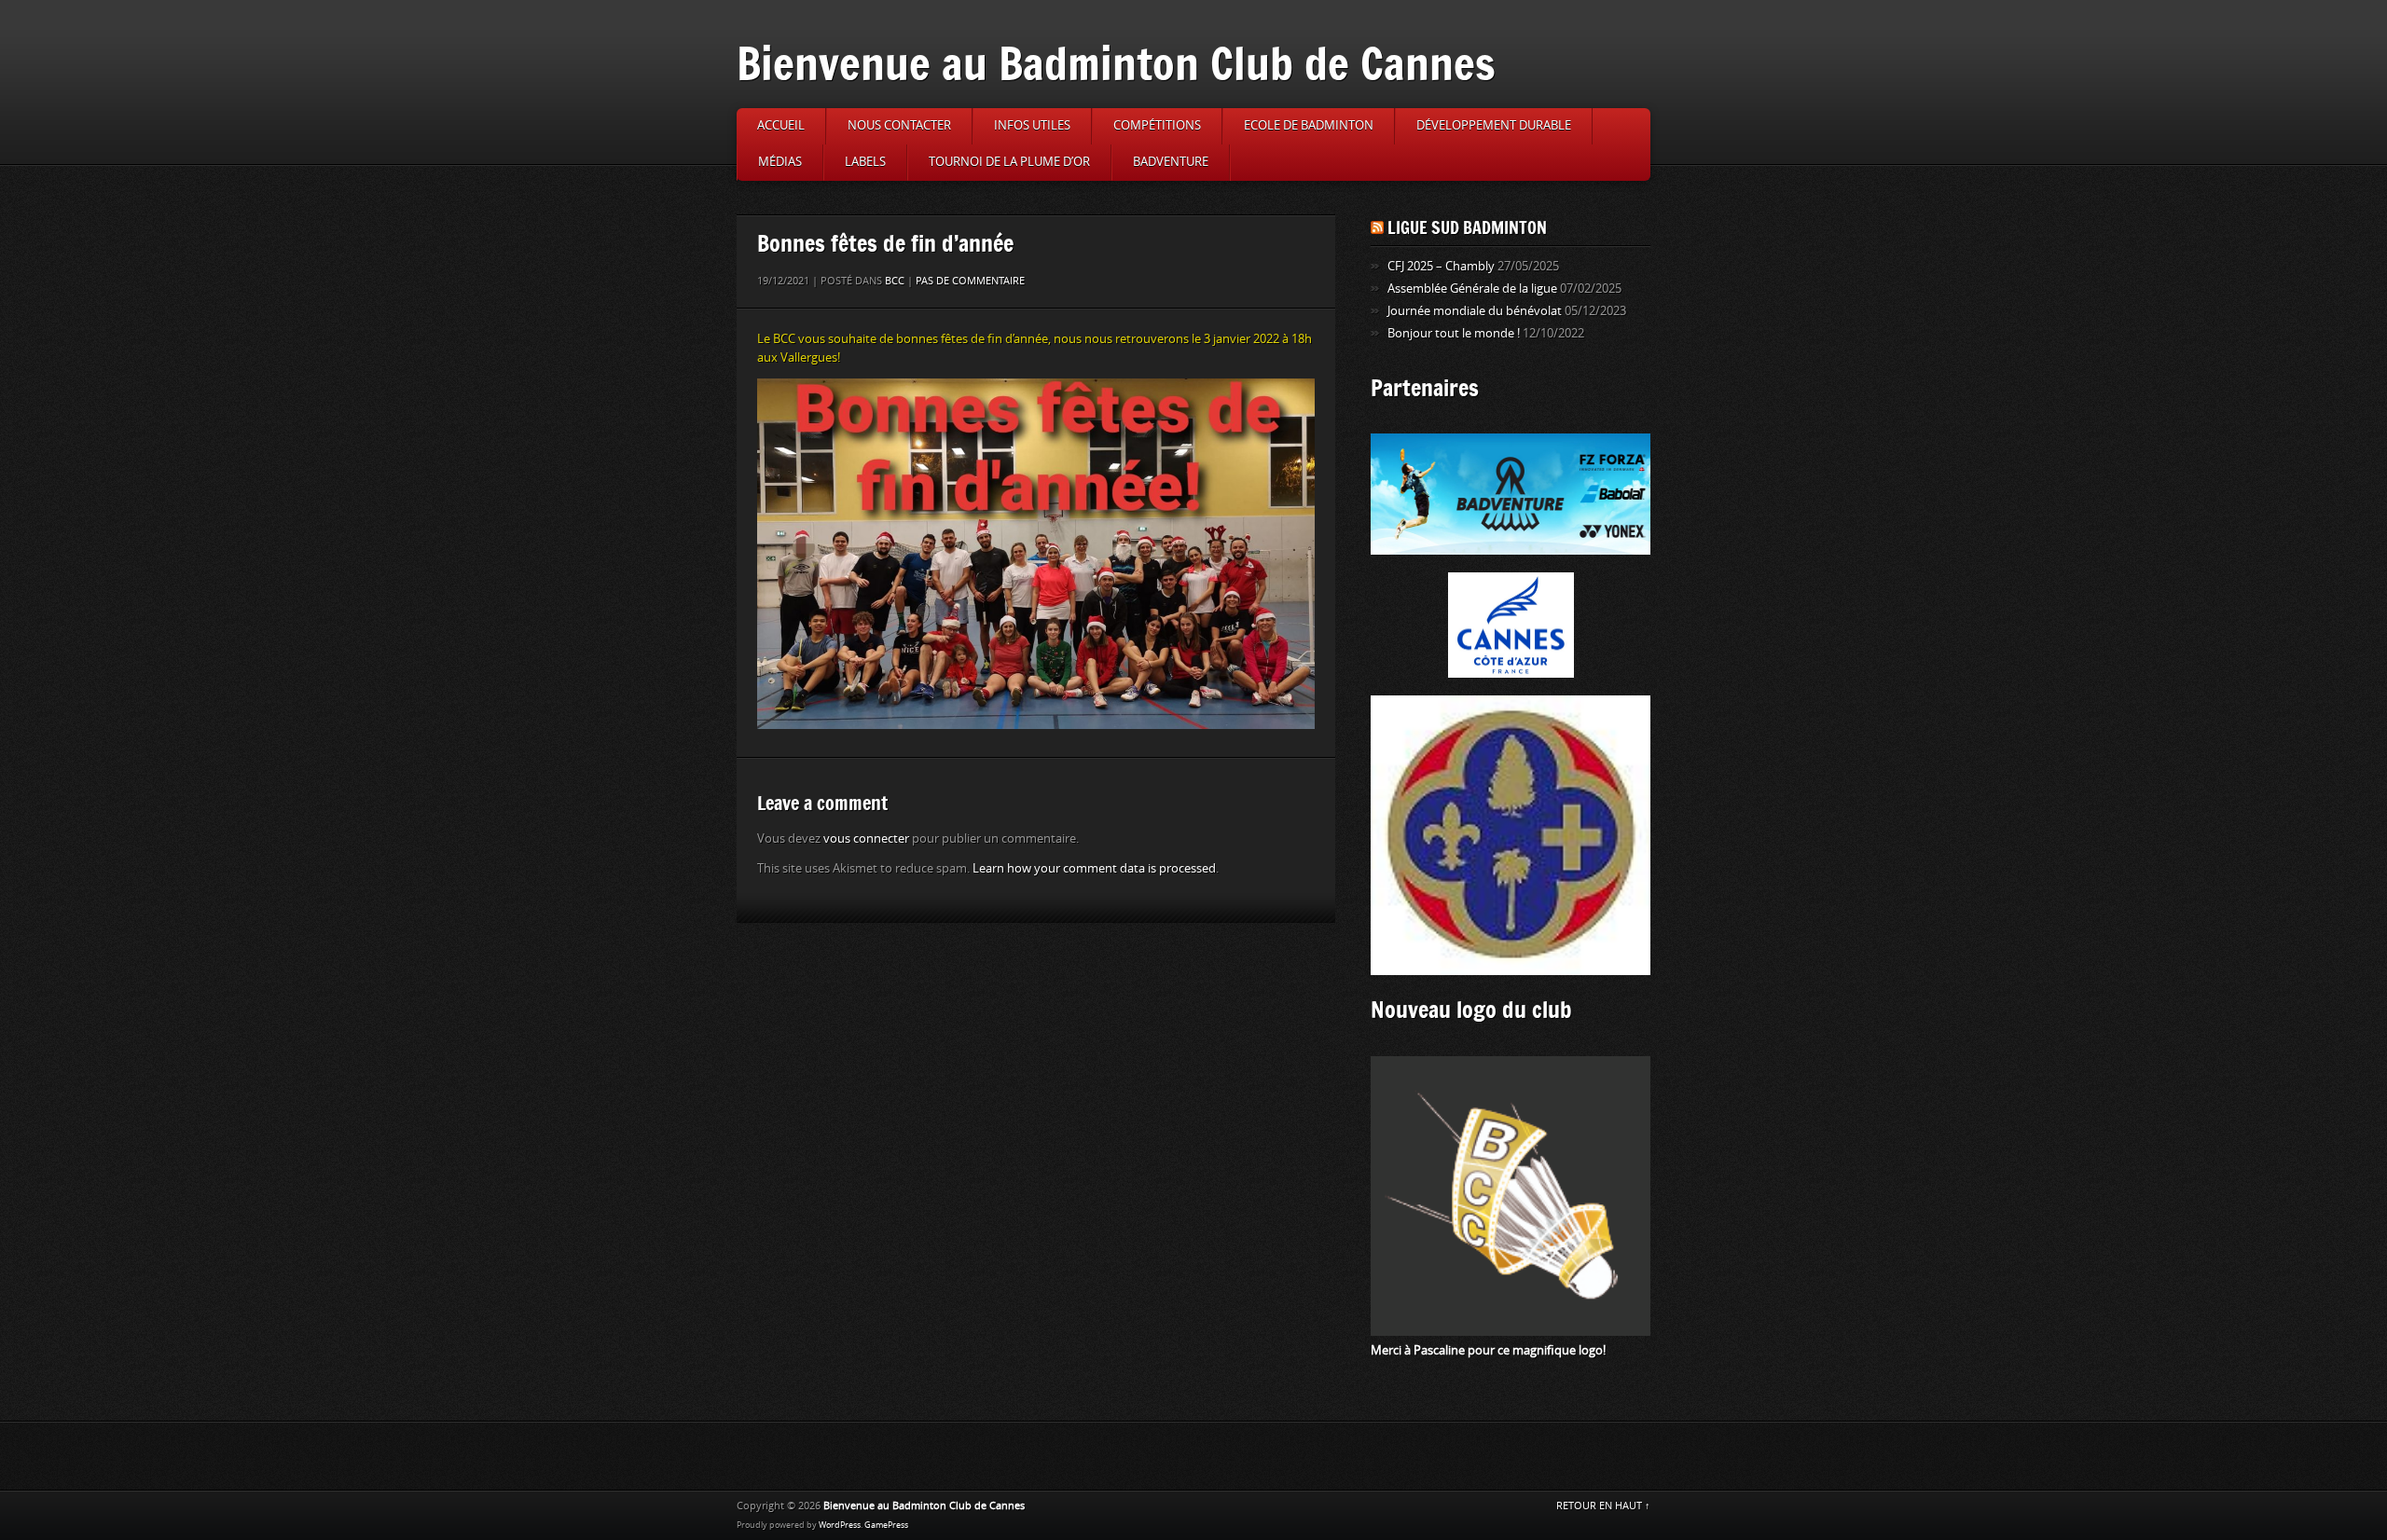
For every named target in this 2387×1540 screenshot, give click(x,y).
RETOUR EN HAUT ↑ (1603, 1506)
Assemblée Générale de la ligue (1472, 289)
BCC (895, 281)
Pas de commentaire (970, 281)
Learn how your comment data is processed (1094, 868)
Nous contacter (899, 125)
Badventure (1171, 162)
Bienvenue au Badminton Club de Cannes (1116, 63)
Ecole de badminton (1309, 125)
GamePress (886, 1525)
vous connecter (866, 839)
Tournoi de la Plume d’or (1009, 162)
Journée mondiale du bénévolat (1475, 311)
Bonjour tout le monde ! (1454, 333)
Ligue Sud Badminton (1467, 227)
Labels (865, 162)
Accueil (781, 125)
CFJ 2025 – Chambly (1441, 266)
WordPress (840, 1525)
